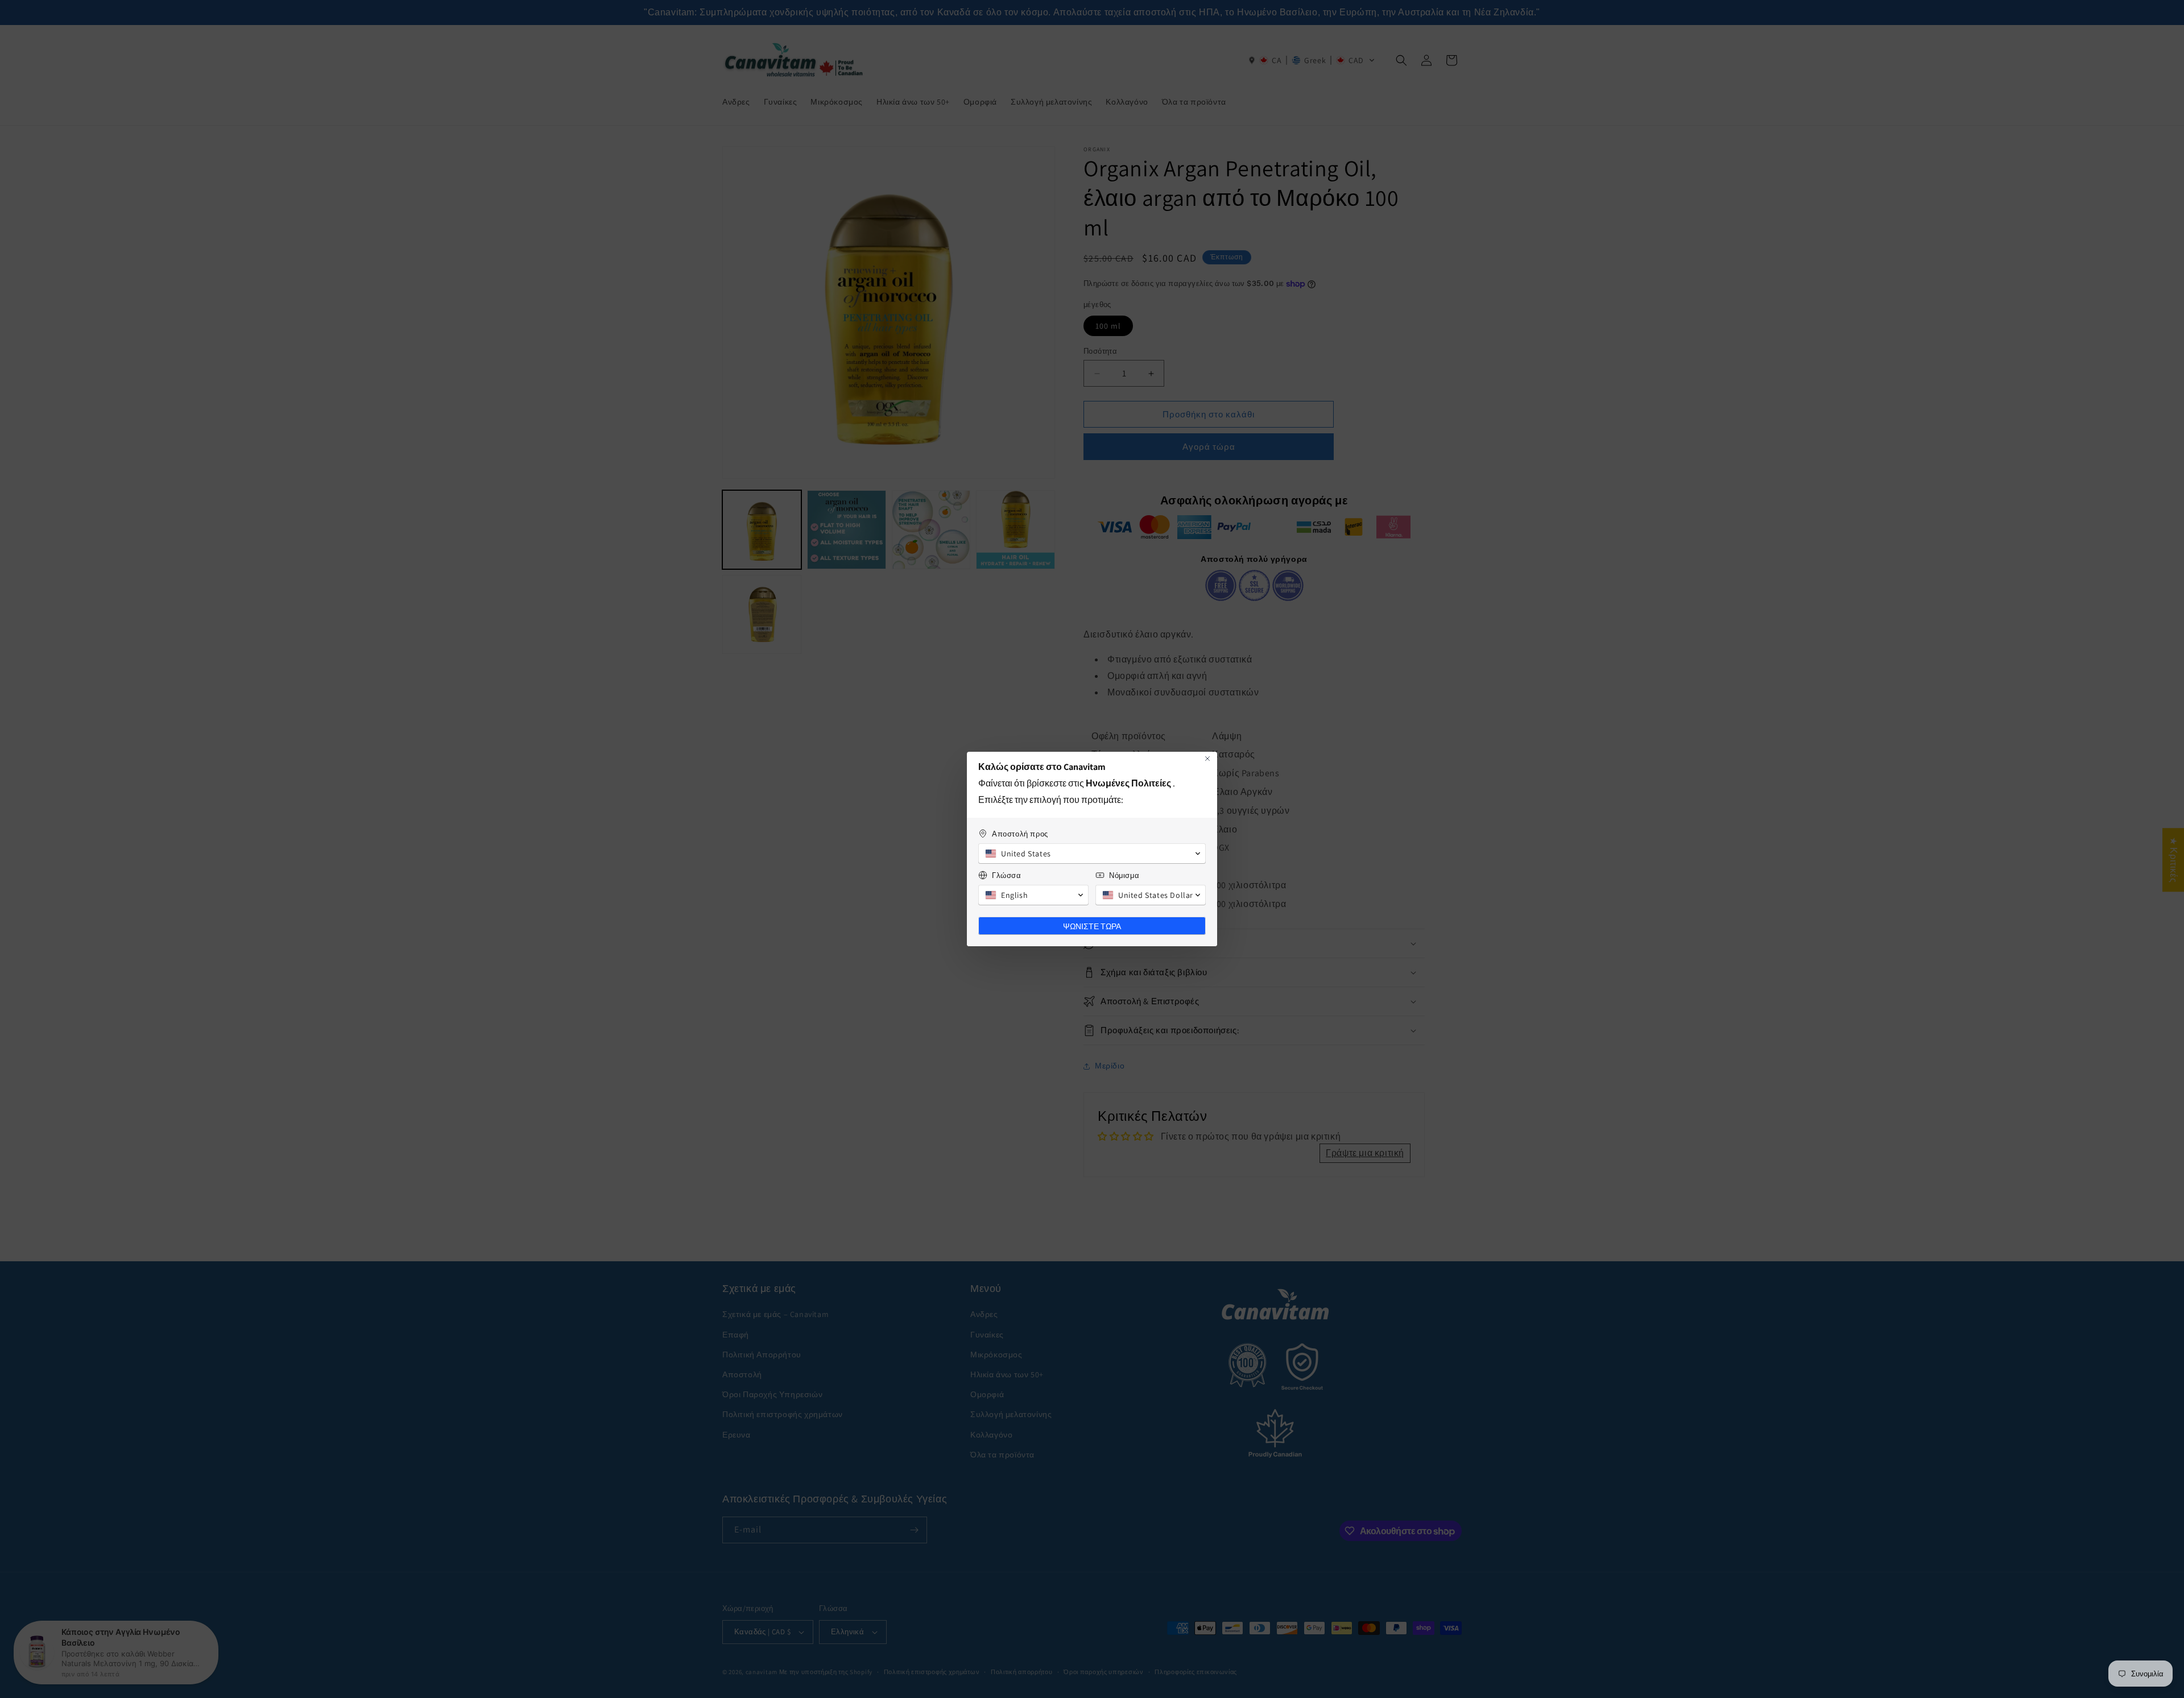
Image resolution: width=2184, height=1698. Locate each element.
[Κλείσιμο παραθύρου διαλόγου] (1207, 759)
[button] (1092, 854)
